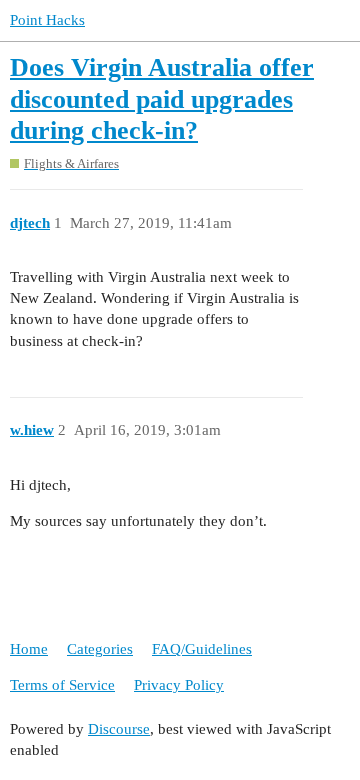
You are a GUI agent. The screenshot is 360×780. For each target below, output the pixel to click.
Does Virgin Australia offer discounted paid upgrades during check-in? (162, 99)
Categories (100, 649)
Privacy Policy (179, 685)
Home (29, 649)
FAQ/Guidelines (202, 649)
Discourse (119, 729)
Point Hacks (47, 20)
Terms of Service (62, 685)
